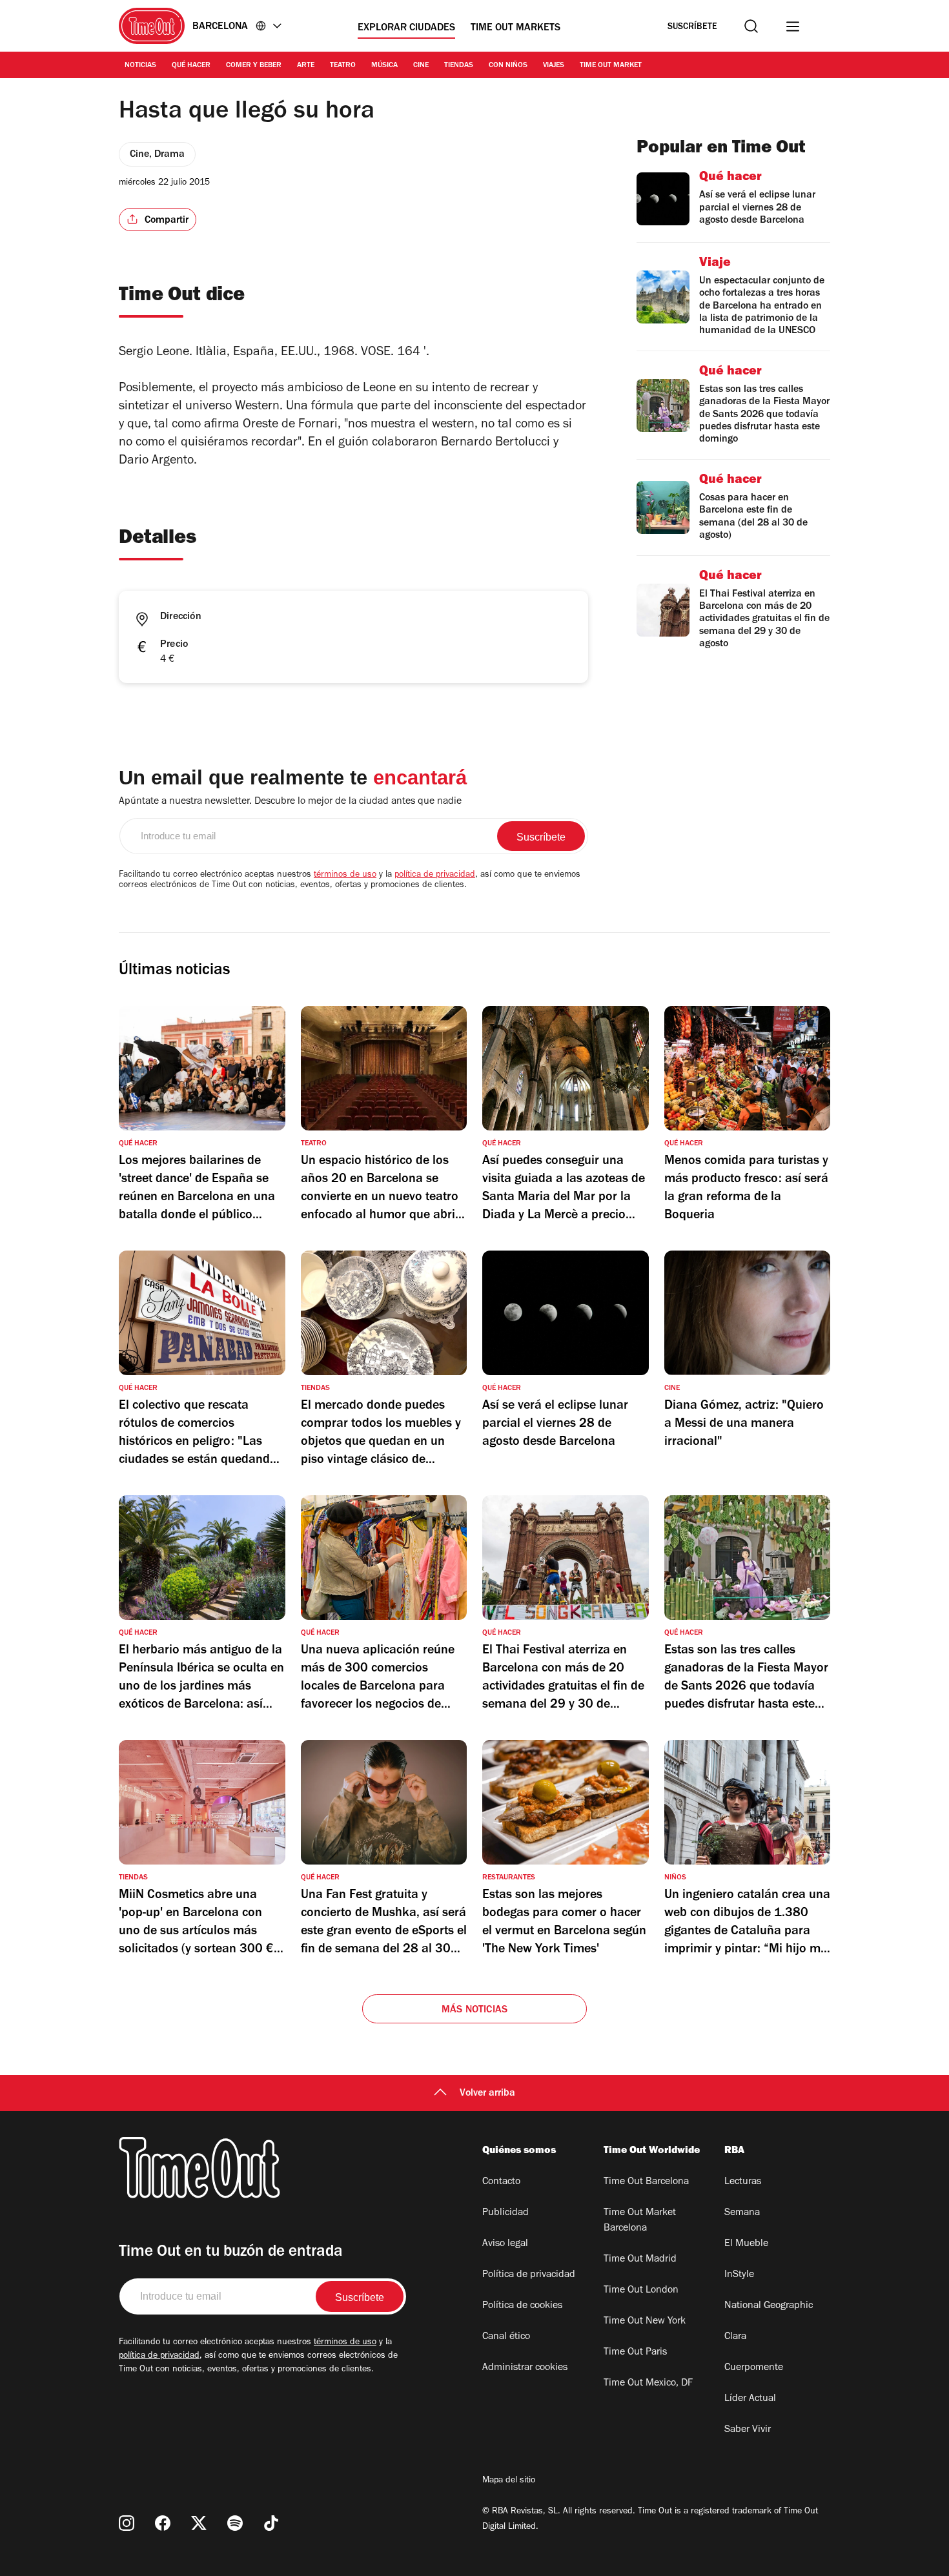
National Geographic (769, 2306)
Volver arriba (487, 2094)
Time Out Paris (635, 2353)
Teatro (343, 66)
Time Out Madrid (640, 2260)
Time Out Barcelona (646, 2182)
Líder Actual (750, 2399)
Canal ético (506, 2337)
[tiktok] (271, 2523)
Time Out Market (611, 66)
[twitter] (199, 2523)
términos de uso (345, 875)
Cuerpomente (754, 2368)
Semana (742, 2213)
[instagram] (127, 2523)
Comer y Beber (254, 66)
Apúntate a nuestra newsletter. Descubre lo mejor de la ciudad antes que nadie (290, 802)
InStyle (739, 2275)
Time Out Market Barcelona (640, 2221)
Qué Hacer (191, 66)
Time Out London (641, 2291)
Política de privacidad (529, 2275)
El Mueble (746, 2244)
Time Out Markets (515, 28)
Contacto (501, 2182)
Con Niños (508, 66)
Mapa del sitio (509, 2481)
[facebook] (163, 2523)
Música (384, 66)
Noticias (140, 66)
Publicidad (505, 2213)
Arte (306, 66)
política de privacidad (435, 875)
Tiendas (459, 66)
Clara (735, 2337)
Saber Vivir (748, 2430)
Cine (421, 66)
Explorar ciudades (406, 28)
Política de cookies (522, 2306)
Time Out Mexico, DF (648, 2384)
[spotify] (235, 2523)
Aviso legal (505, 2244)
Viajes (554, 66)
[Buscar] (751, 26)
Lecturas (743, 2182)
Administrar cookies (525, 2368)
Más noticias (474, 2010)
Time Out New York (645, 2322)
